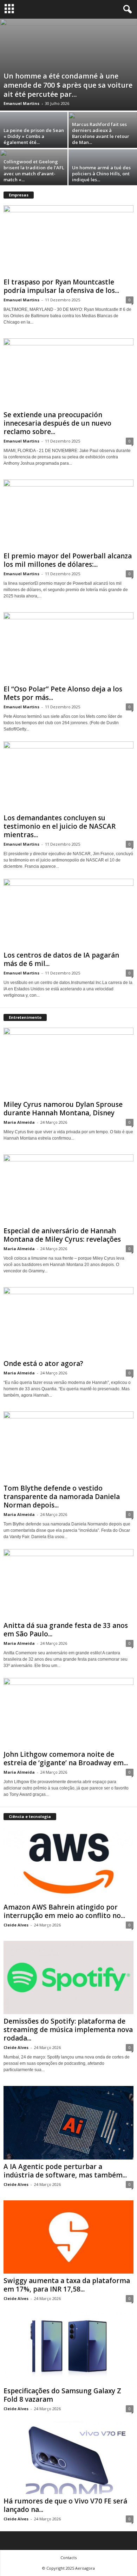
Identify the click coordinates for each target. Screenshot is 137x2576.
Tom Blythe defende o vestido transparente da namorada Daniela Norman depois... (62, 1497)
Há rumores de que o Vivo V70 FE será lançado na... (65, 2505)
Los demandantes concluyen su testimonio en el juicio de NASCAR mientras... (60, 826)
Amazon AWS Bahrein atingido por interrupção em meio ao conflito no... (64, 1911)
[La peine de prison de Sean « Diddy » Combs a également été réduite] (34, 146)
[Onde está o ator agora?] (68, 1322)
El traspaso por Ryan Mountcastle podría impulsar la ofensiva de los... (61, 286)
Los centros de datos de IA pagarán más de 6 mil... (61, 959)
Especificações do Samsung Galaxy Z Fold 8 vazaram (62, 2395)
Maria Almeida (19, 1122)
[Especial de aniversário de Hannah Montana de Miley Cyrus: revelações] (68, 1189)
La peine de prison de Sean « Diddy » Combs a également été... (34, 136)
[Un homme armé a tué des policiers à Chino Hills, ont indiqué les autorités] (103, 184)
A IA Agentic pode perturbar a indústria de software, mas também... (65, 2171)
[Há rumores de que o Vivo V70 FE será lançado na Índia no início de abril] (68, 2457)
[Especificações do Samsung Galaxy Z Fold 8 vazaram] (68, 2347)
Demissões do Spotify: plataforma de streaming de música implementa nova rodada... (68, 2030)
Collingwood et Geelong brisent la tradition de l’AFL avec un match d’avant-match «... (34, 171)
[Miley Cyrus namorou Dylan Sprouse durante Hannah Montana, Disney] (68, 1062)
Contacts (68, 2558)
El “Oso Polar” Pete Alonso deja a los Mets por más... (63, 693)
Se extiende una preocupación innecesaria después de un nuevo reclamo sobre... (57, 423)
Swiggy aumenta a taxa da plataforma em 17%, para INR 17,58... (67, 2285)
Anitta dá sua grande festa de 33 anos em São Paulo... (66, 1630)
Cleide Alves (16, 1925)
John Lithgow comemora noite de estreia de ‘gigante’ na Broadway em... (66, 1759)
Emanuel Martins (21, 103)
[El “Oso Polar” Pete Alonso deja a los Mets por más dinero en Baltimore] (68, 647)
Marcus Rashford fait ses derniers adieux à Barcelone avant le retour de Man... (101, 133)
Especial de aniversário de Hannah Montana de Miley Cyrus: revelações (62, 1235)
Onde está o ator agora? (43, 1364)
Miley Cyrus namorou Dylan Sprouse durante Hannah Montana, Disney (63, 1109)
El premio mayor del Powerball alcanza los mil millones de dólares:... (68, 560)
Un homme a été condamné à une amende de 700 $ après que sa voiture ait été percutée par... (68, 85)
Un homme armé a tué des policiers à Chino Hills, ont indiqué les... (101, 174)
